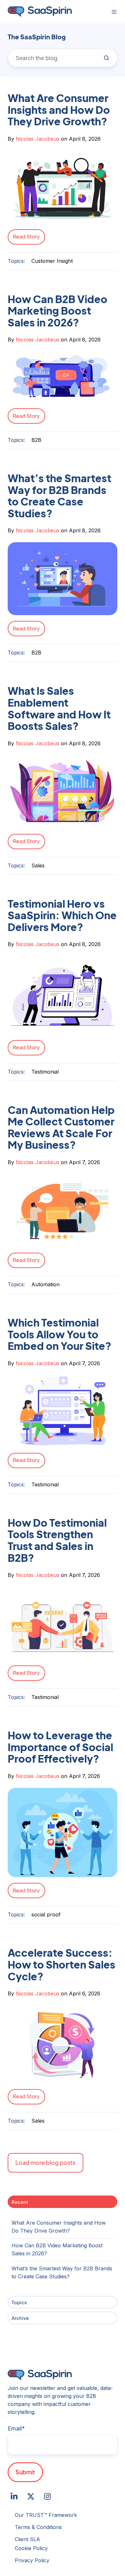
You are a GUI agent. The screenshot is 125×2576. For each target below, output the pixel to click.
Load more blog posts (45, 2162)
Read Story (26, 236)
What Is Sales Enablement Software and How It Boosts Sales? (59, 708)
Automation (46, 1284)
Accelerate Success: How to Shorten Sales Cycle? (62, 1964)
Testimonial (45, 1072)
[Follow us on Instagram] (47, 2496)
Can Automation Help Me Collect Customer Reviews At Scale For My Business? (61, 1127)
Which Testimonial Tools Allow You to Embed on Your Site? (60, 1334)
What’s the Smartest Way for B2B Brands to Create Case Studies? (59, 496)
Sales (38, 865)
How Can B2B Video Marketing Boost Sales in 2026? (58, 311)
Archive (20, 2318)
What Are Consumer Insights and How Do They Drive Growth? (59, 110)
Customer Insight (52, 261)
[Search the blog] (106, 58)
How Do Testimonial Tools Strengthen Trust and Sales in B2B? (57, 1540)
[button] (114, 12)
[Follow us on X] (31, 2496)
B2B (36, 440)
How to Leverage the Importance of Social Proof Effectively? (60, 1747)
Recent (20, 2202)
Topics (19, 2302)
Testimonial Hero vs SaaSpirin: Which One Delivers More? (62, 915)
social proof (46, 1914)
